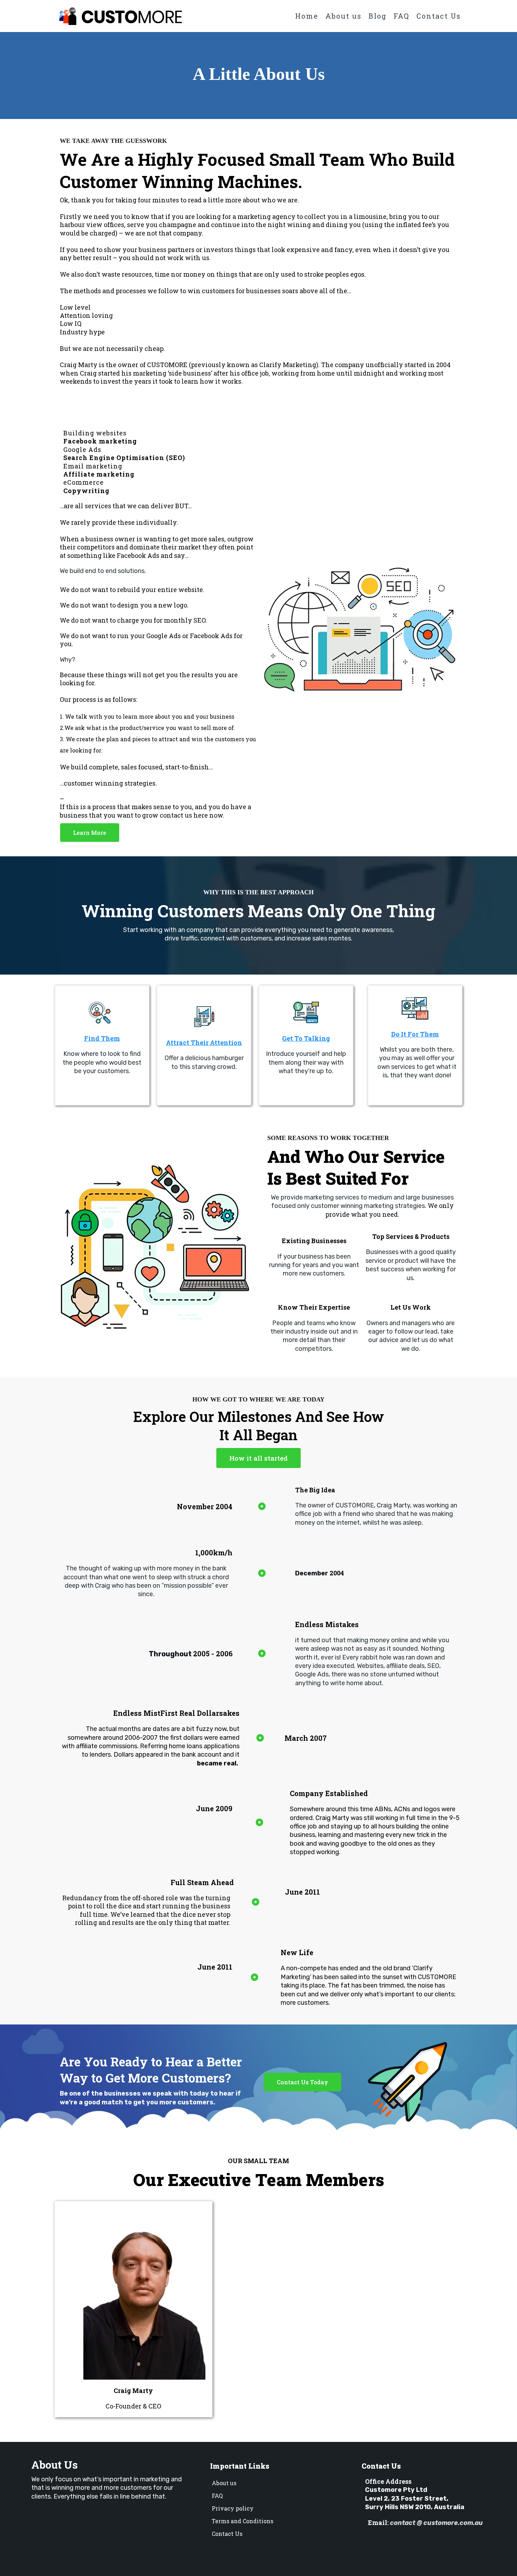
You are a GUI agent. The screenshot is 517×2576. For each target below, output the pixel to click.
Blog (378, 16)
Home (307, 16)
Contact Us (439, 16)
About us (343, 16)
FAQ (401, 16)
